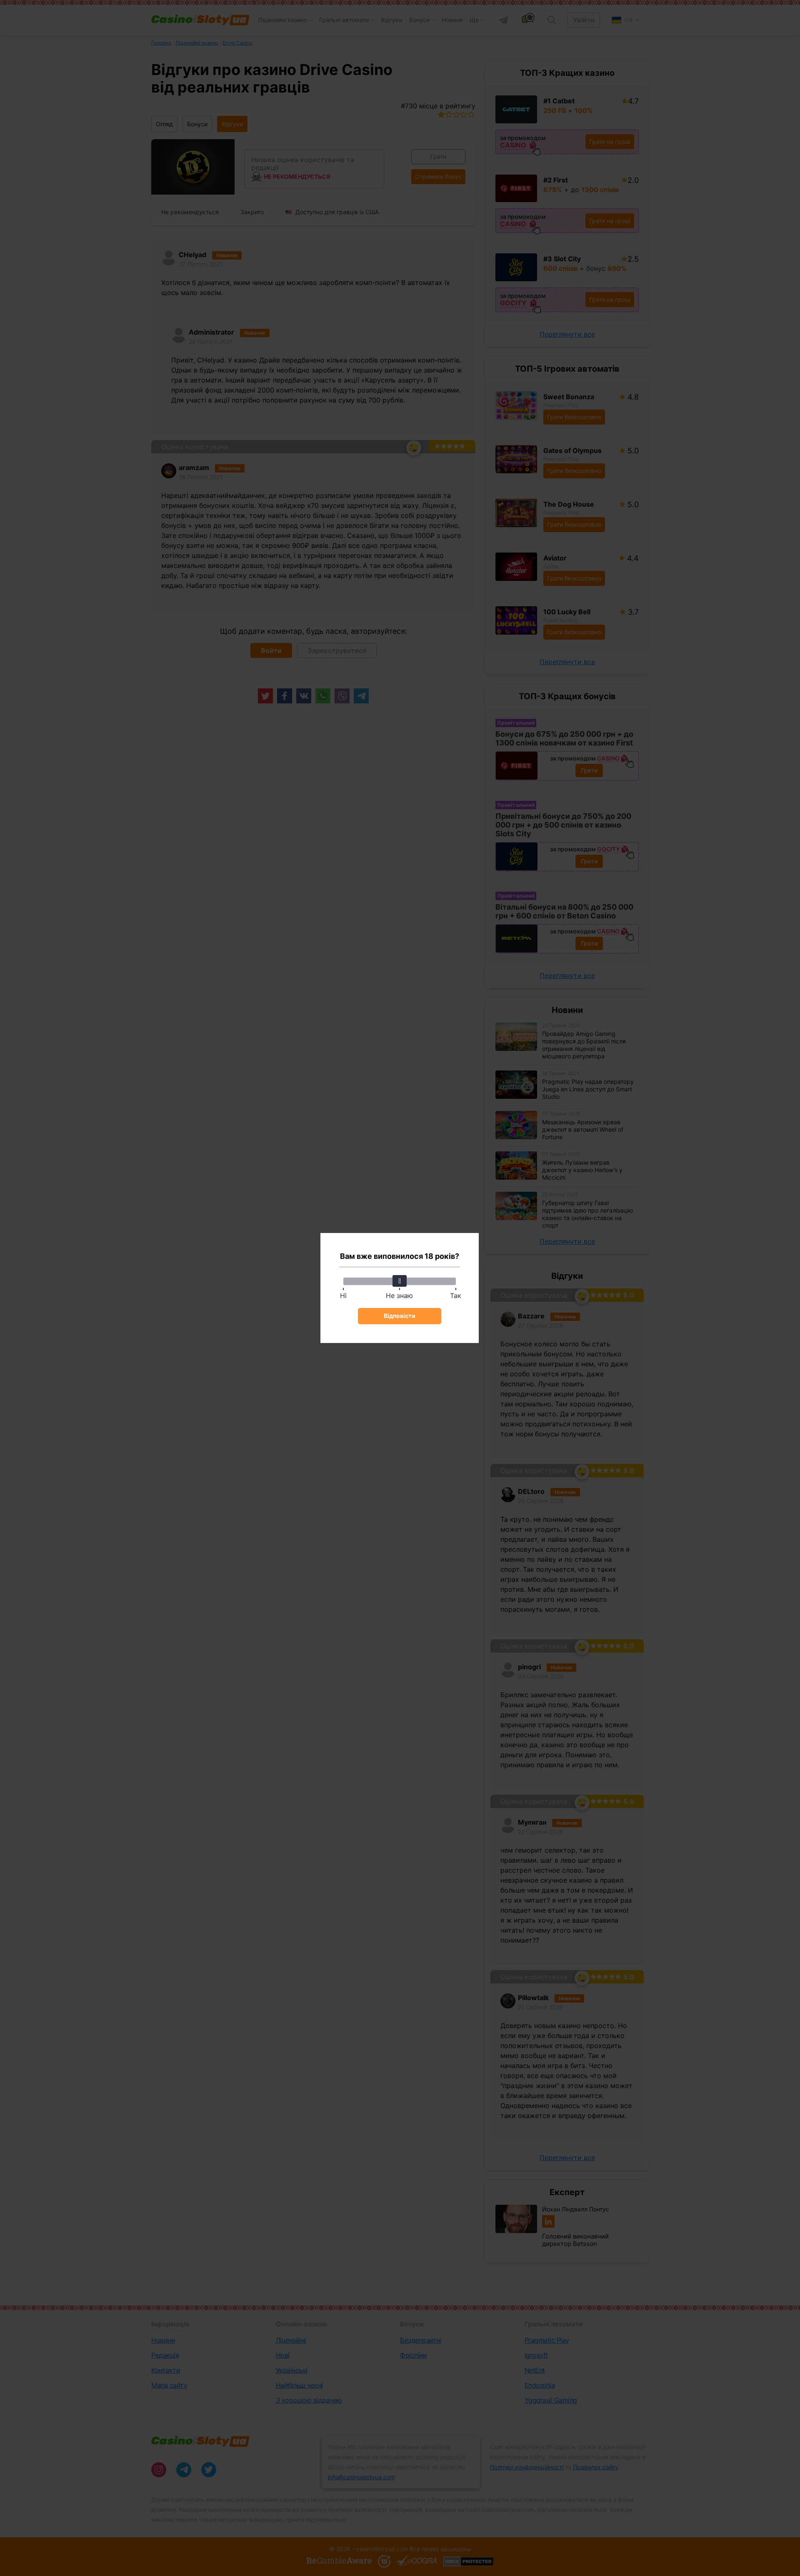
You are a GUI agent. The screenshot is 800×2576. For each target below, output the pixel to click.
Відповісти (400, 1316)
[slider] (400, 1281)
